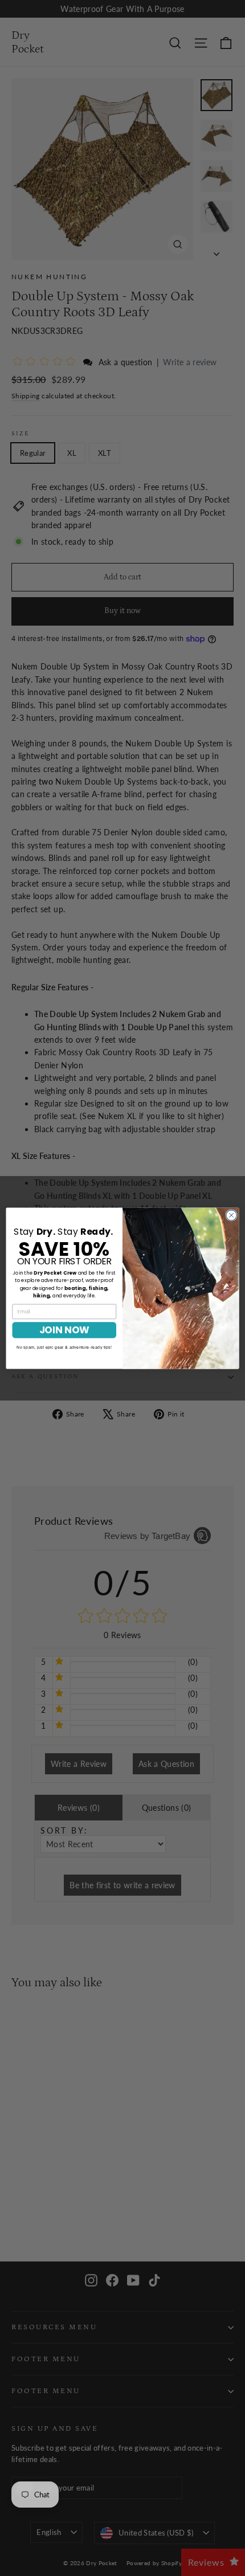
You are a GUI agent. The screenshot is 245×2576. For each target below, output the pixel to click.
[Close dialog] (231, 1215)
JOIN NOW (64, 1330)
